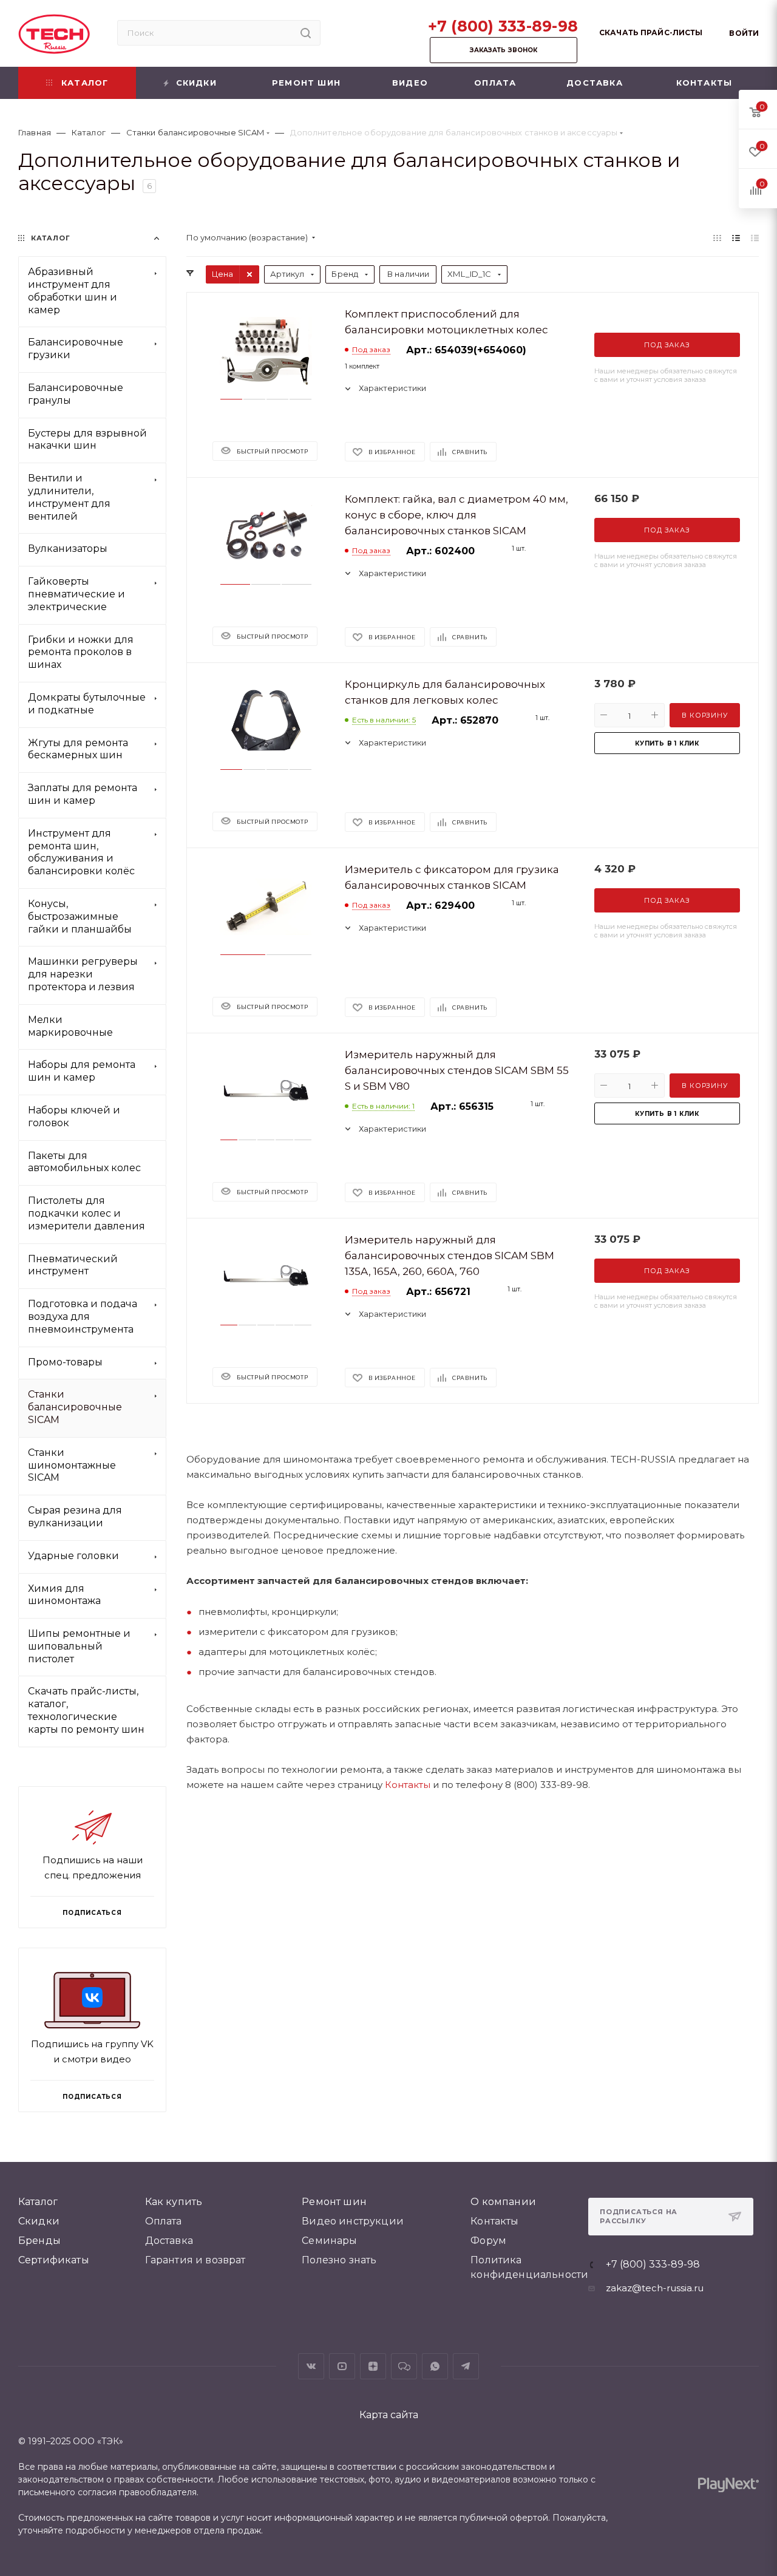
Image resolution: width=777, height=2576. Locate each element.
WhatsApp (435, 2366)
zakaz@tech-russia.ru (655, 2288)
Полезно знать (339, 2260)
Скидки (39, 2221)
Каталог (38, 2202)
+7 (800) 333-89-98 (503, 26)
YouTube (342, 2366)
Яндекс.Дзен (373, 2366)
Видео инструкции (353, 2221)
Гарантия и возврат (195, 2260)
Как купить (174, 2202)
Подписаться (92, 2096)
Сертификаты (54, 2260)
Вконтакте (311, 2366)
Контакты (408, 1785)
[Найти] (306, 33)
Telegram (466, 2366)
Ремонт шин (334, 2202)
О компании (503, 2202)
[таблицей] (755, 238)
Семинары (329, 2241)
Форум (488, 2241)
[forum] (404, 2366)
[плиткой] (717, 238)
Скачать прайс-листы (651, 32)
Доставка (169, 2241)
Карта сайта (389, 2415)
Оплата (164, 2221)
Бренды (39, 2241)
